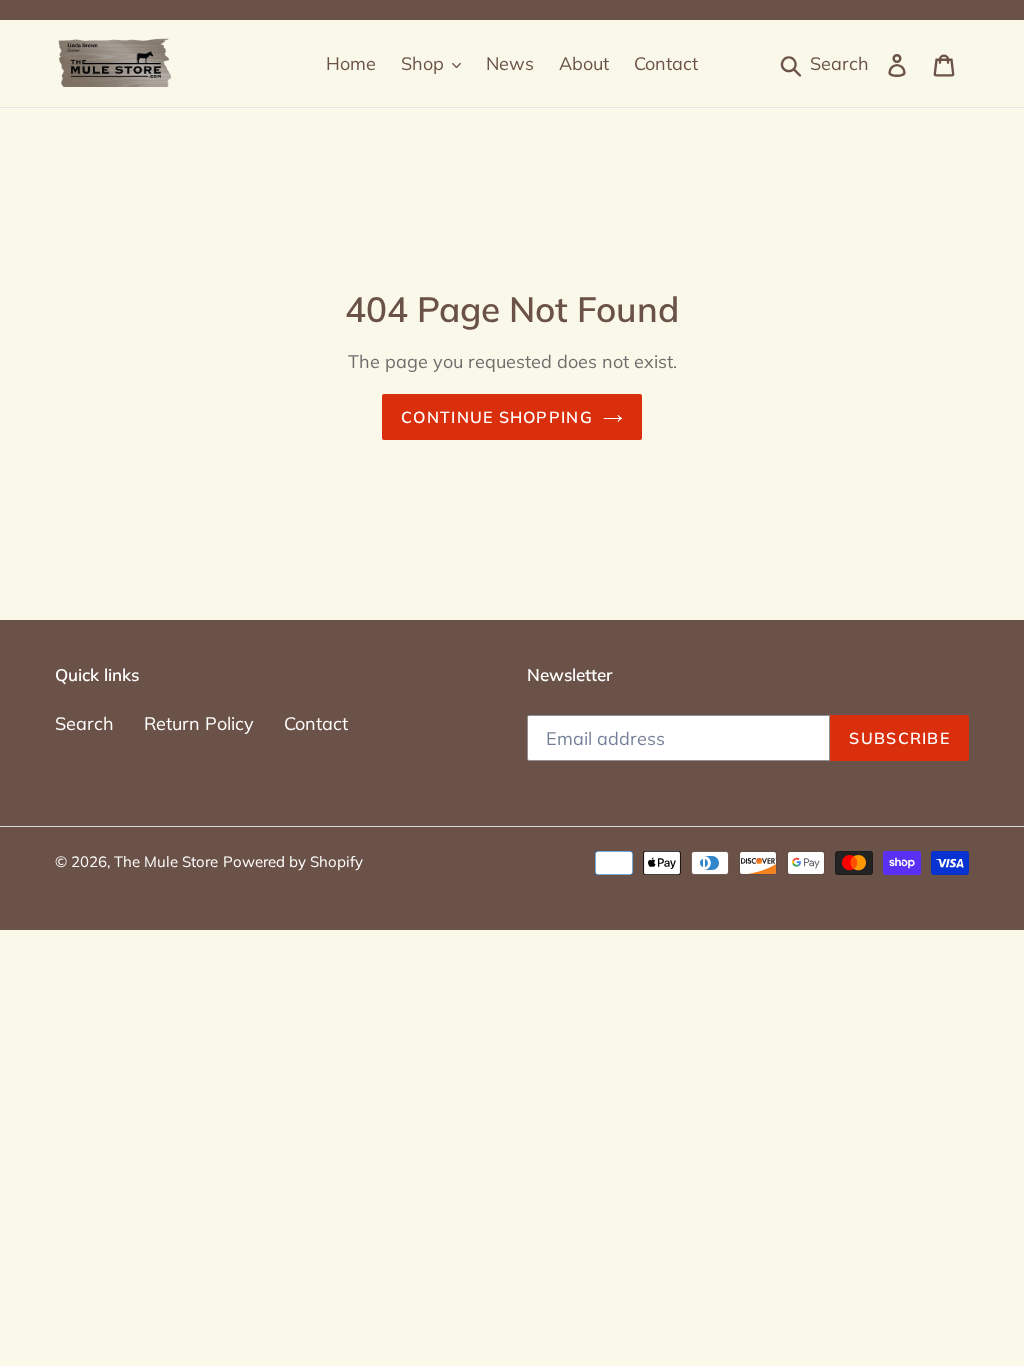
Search (84, 723)
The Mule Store (166, 861)
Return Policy (199, 723)
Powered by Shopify (293, 861)
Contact (316, 723)
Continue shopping (497, 417)
